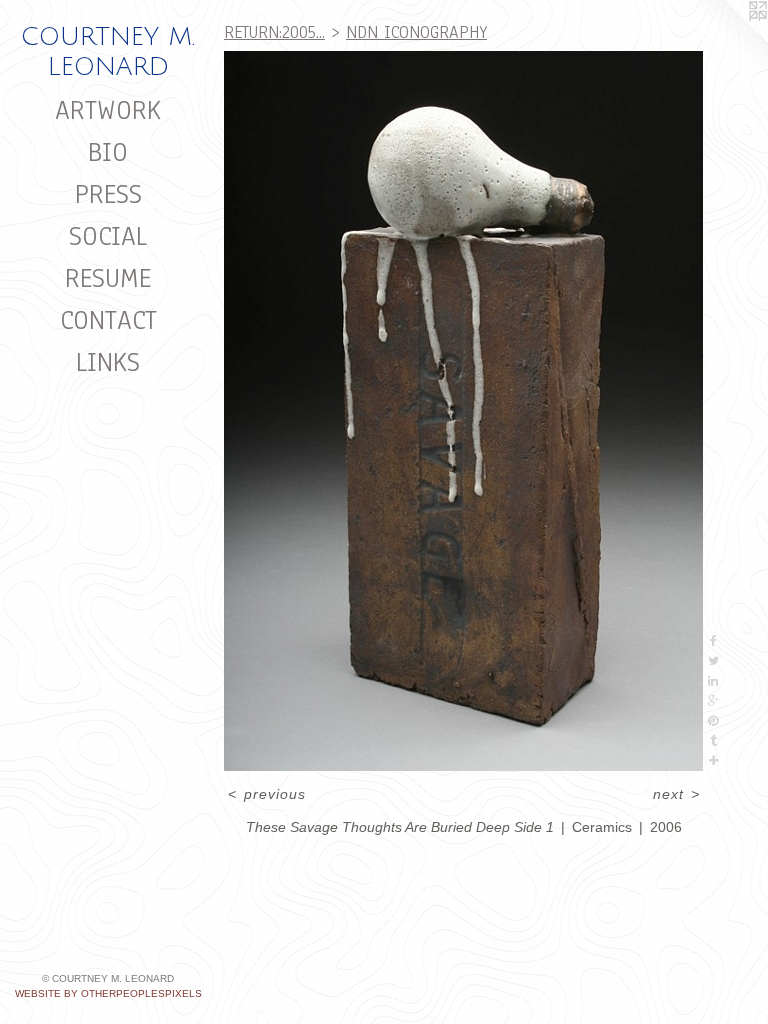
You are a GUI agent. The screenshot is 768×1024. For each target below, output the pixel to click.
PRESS (108, 194)
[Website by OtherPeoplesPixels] (728, 40)
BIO (108, 152)
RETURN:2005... (274, 32)
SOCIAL (108, 236)
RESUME (108, 278)
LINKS (108, 362)
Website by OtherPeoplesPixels (108, 993)
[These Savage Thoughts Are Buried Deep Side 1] (463, 411)
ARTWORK (108, 110)
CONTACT (108, 320)
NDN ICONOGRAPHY (416, 32)
